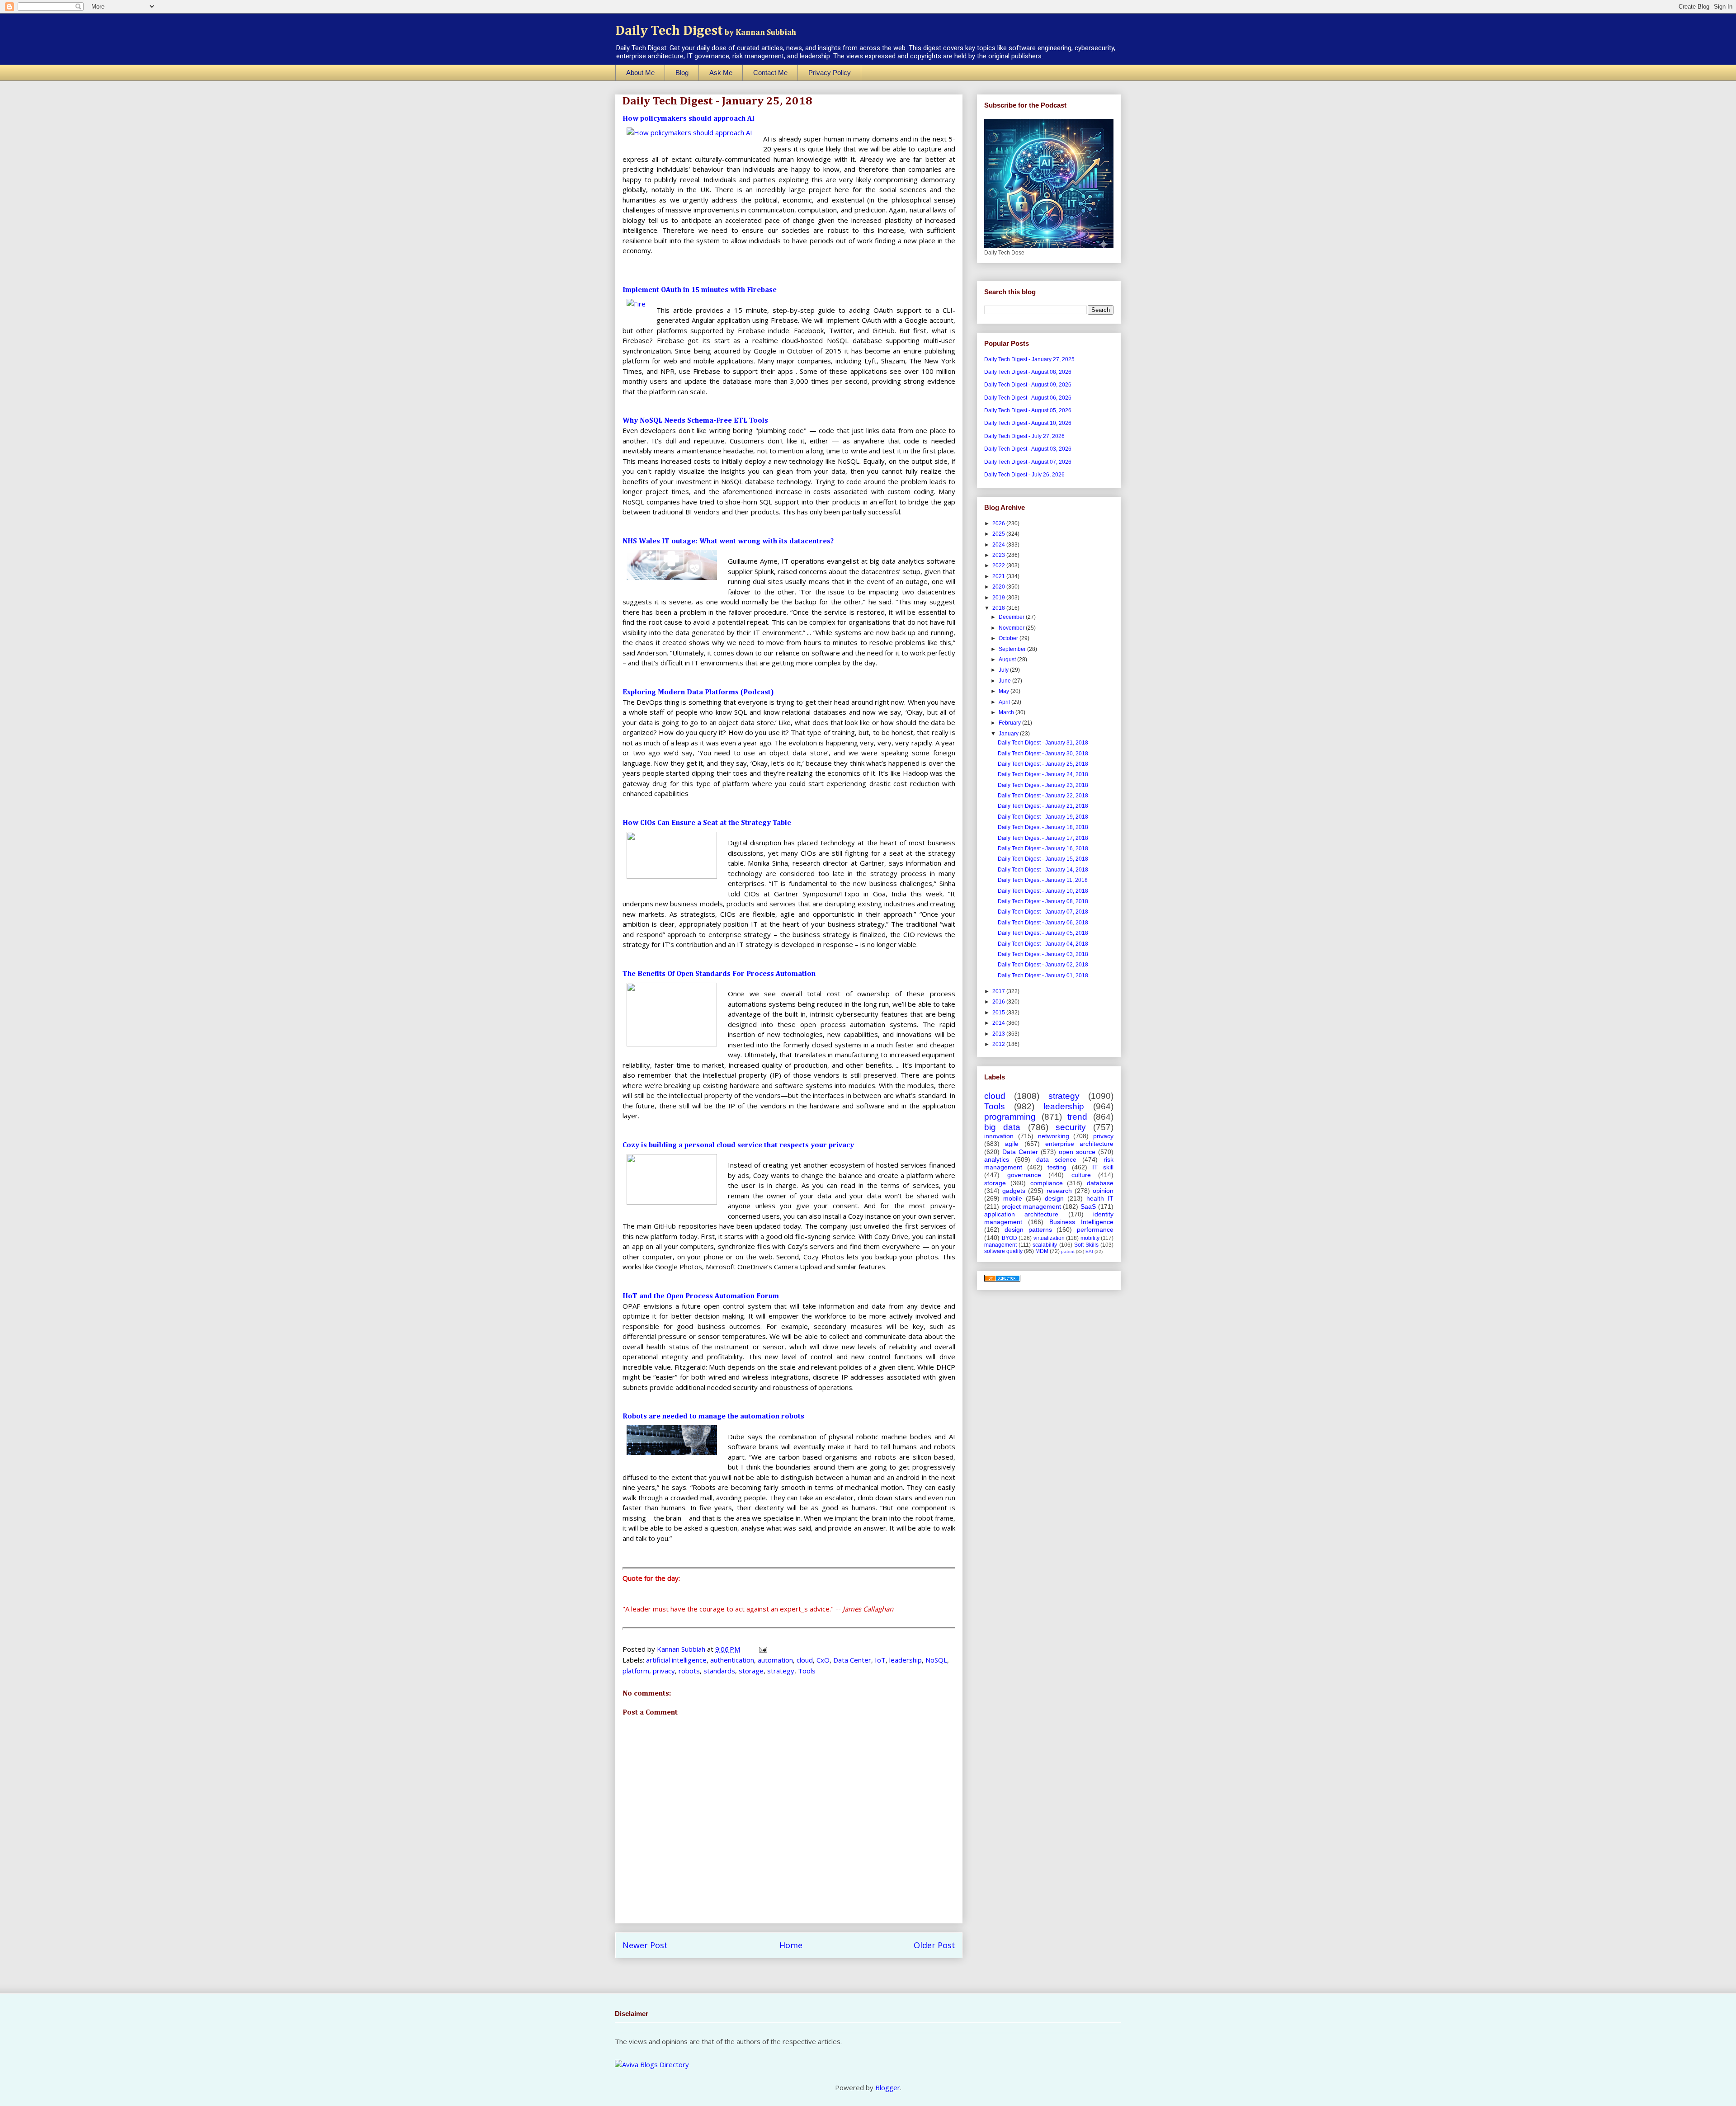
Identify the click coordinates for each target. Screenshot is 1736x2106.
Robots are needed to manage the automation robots (713, 1417)
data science (1056, 1159)
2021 (999, 576)
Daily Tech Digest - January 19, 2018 (1043, 817)
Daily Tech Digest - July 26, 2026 (1024, 475)
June (1005, 681)
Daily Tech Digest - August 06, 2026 (1028, 398)
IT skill (1103, 1167)
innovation (999, 1136)
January (1009, 734)
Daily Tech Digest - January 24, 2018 (1043, 774)
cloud (805, 1660)
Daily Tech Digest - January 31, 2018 (1043, 743)
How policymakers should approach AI (689, 119)
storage (751, 1671)
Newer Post (645, 1945)
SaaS (1088, 1206)
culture (1081, 1175)
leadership (906, 1660)
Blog (682, 73)
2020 (999, 587)
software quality (1003, 1251)
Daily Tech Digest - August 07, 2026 (1028, 462)
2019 (999, 598)
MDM (1042, 1251)
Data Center (852, 1660)
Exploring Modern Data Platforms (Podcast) (698, 693)
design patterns (1028, 1230)
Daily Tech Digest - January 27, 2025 (1029, 359)
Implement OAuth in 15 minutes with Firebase (700, 290)
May (1005, 691)
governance (1024, 1175)
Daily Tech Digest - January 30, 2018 (1043, 754)
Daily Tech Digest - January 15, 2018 (1043, 859)
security (1071, 1127)
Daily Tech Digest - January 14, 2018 (1043, 870)
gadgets (1014, 1191)
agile (1012, 1144)
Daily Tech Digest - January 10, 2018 (1043, 891)
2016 (999, 1002)
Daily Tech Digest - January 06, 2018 (1043, 923)
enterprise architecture (1079, 1144)
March (1007, 712)
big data (1002, 1127)
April (1005, 702)
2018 (999, 608)
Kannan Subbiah (682, 1649)
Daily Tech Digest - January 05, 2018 (1043, 933)
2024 (999, 545)
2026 (999, 523)
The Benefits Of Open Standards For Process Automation (719, 974)
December (1012, 617)
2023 (999, 555)
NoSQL (936, 1660)
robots (689, 1671)
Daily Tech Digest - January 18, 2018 (1043, 827)
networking (1054, 1136)
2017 (999, 991)
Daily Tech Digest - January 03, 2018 (1043, 954)
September (1013, 649)
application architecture (1021, 1214)
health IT (1100, 1198)
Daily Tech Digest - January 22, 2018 (1043, 796)
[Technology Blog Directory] (1002, 1280)
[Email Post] (762, 1649)
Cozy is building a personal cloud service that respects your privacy (738, 1145)
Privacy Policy (830, 73)
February (1010, 723)
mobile (1013, 1198)
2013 (999, 1034)
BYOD (1010, 1238)
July (1004, 670)
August (1008, 660)
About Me (640, 73)
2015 (999, 1013)
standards (719, 1671)
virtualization (1049, 1238)
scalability (1045, 1245)
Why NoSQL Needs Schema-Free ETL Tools (695, 421)
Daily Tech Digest (706, 31)
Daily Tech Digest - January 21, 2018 (1043, 806)
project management (1031, 1206)
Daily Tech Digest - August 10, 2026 (1028, 423)
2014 (999, 1023)
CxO (823, 1660)
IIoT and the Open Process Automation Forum (701, 1296)
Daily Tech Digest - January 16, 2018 (1043, 848)
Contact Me (770, 73)
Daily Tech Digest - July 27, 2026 (1024, 436)
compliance (1047, 1183)
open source (1077, 1152)
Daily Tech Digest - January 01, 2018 (1043, 975)
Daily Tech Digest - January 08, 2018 (1043, 901)
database (1100, 1183)
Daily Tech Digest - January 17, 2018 (1043, 838)
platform (636, 1671)
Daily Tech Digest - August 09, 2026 (1028, 385)
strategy (781, 1671)
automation (775, 1660)
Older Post (934, 1945)
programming (1010, 1117)
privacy (664, 1671)
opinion (1103, 1191)
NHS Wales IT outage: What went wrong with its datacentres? (728, 542)
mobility (1090, 1238)
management (1000, 1245)
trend (1077, 1117)
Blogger (888, 2087)
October (1009, 638)
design (1054, 1198)
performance (1095, 1230)
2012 (999, 1044)
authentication (732, 1660)
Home (791, 1945)
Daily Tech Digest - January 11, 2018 (1043, 880)
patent (1068, 1251)
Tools (807, 1671)
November (1012, 628)
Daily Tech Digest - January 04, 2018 (1043, 944)
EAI (1089, 1251)
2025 (999, 534)
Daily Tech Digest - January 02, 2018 (1043, 965)
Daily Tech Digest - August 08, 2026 (1028, 372)
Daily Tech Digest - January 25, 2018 (1043, 764)
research (1059, 1191)
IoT (880, 1660)
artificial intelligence (676, 1660)
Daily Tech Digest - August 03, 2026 (1028, 449)
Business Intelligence (1081, 1222)
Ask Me (721, 73)
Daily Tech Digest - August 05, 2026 (1028, 410)
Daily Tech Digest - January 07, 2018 (1043, 912)
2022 (999, 565)
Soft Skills (1086, 1245)
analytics (997, 1159)
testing (1057, 1167)
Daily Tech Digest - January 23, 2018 (1043, 785)
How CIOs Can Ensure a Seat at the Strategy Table (707, 823)
